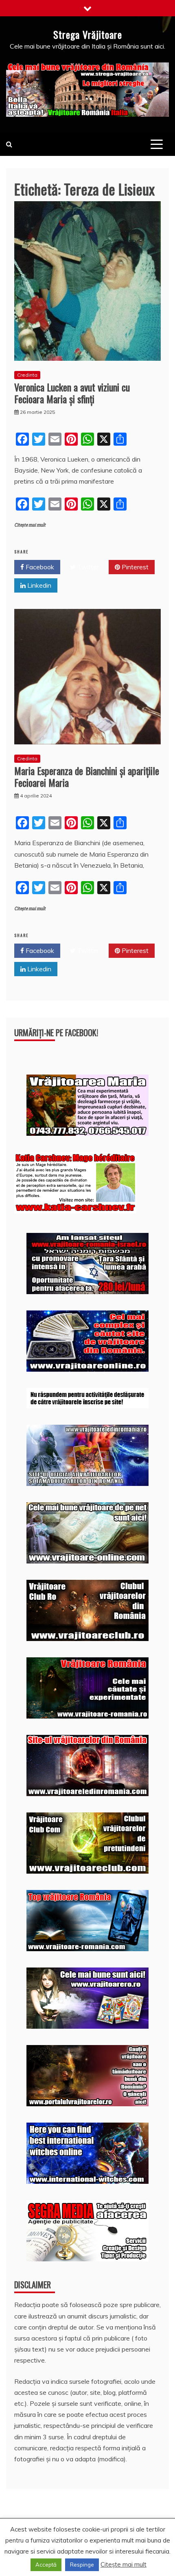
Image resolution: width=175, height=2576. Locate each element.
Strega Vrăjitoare (88, 34)
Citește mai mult (30, 525)
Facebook (39, 567)
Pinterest (134, 567)
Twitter (87, 567)
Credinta (27, 375)
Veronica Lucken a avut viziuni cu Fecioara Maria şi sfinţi (72, 393)
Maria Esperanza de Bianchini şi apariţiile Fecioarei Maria (87, 776)
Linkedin (38, 585)
